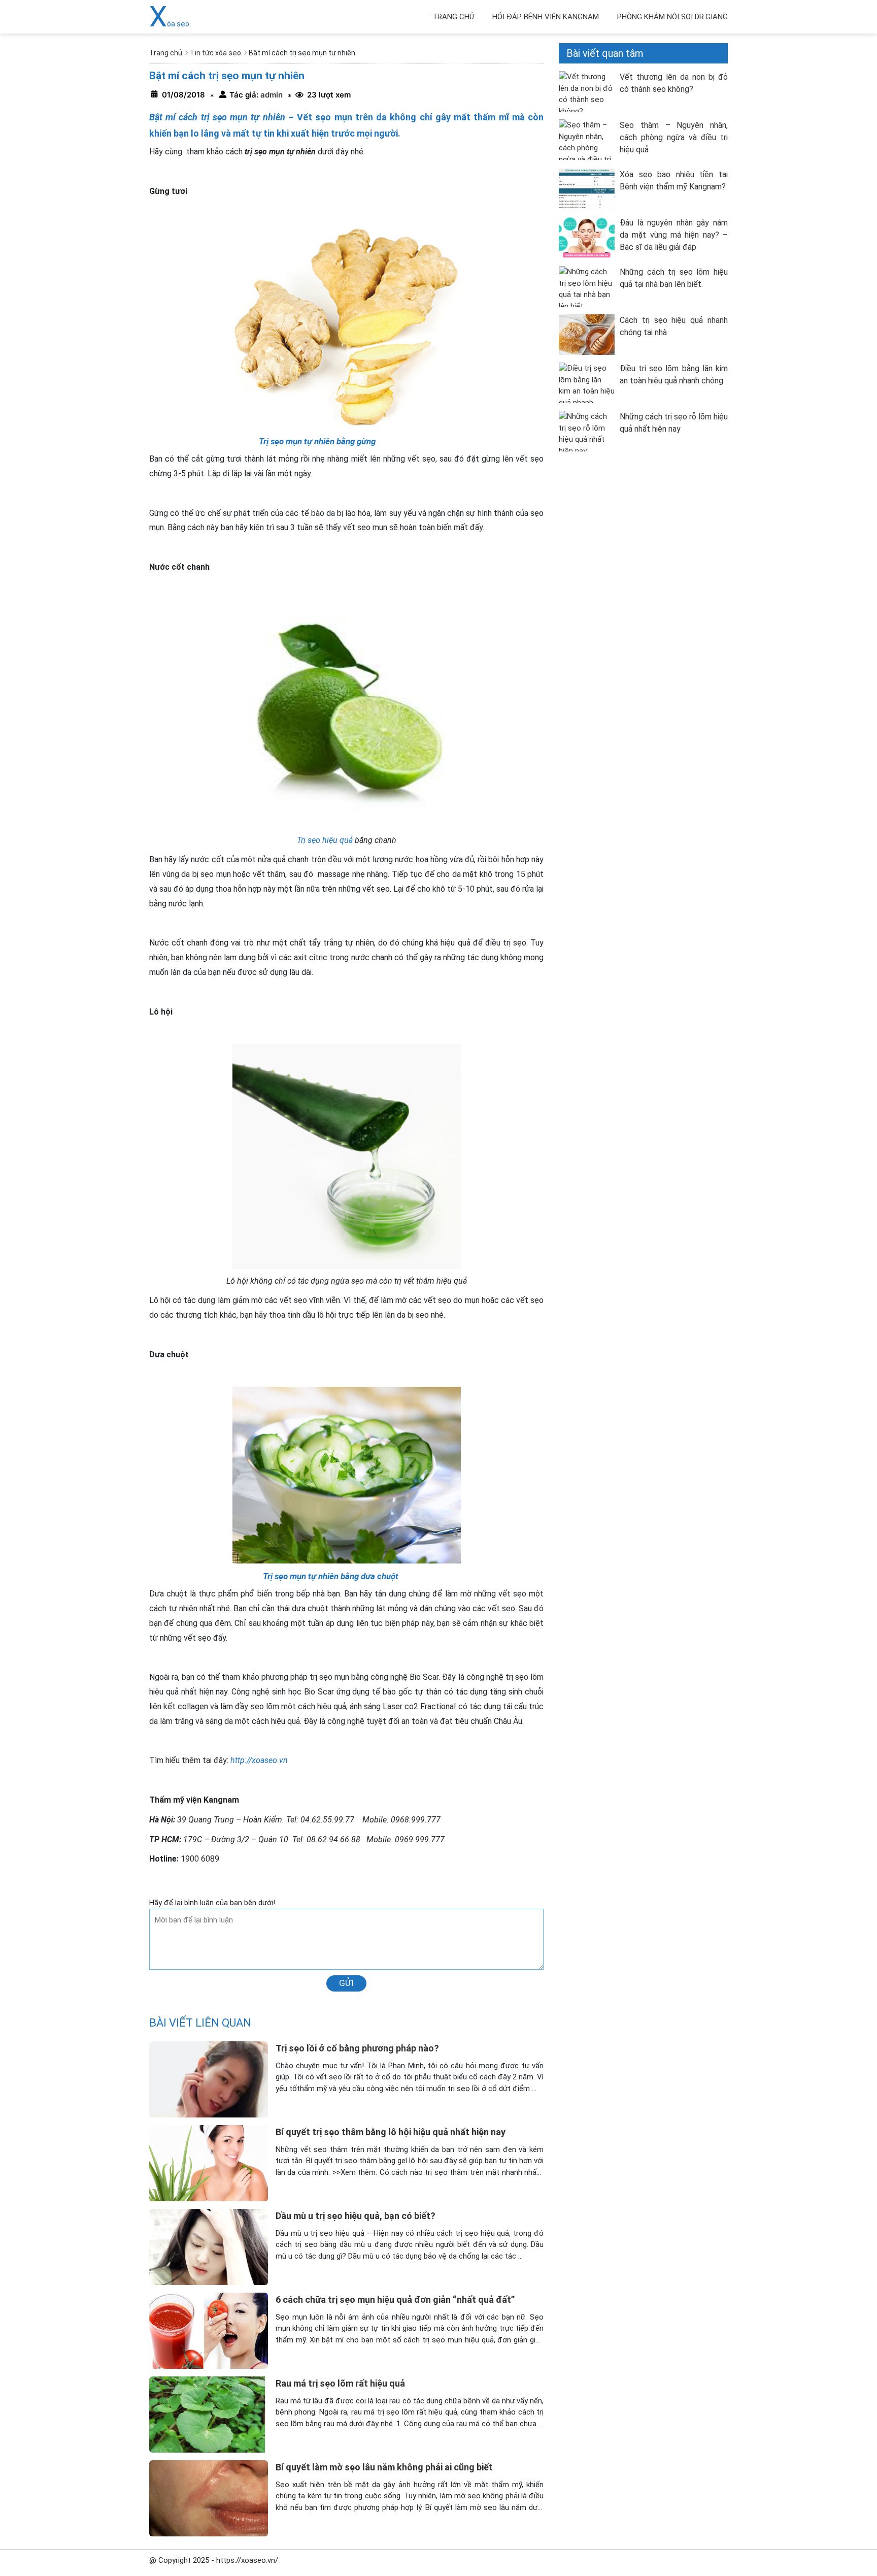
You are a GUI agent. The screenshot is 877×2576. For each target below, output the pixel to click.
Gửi (346, 1983)
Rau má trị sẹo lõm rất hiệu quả (340, 2383)
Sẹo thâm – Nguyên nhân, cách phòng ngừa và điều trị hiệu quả (674, 137)
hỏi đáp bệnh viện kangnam (546, 17)
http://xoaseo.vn (259, 1760)
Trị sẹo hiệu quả (326, 840)
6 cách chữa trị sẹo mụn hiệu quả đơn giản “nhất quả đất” (395, 2300)
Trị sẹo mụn (284, 1576)
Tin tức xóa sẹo (215, 53)
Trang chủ (453, 17)
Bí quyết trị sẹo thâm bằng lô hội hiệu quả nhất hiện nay (391, 2132)
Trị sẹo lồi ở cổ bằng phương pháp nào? (357, 2048)
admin (271, 95)
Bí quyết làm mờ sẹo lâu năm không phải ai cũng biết (384, 2467)
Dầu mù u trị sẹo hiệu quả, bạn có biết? (356, 2216)
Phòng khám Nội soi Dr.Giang (672, 17)
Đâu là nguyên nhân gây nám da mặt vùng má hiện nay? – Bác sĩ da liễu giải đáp (674, 235)
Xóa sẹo (169, 24)
